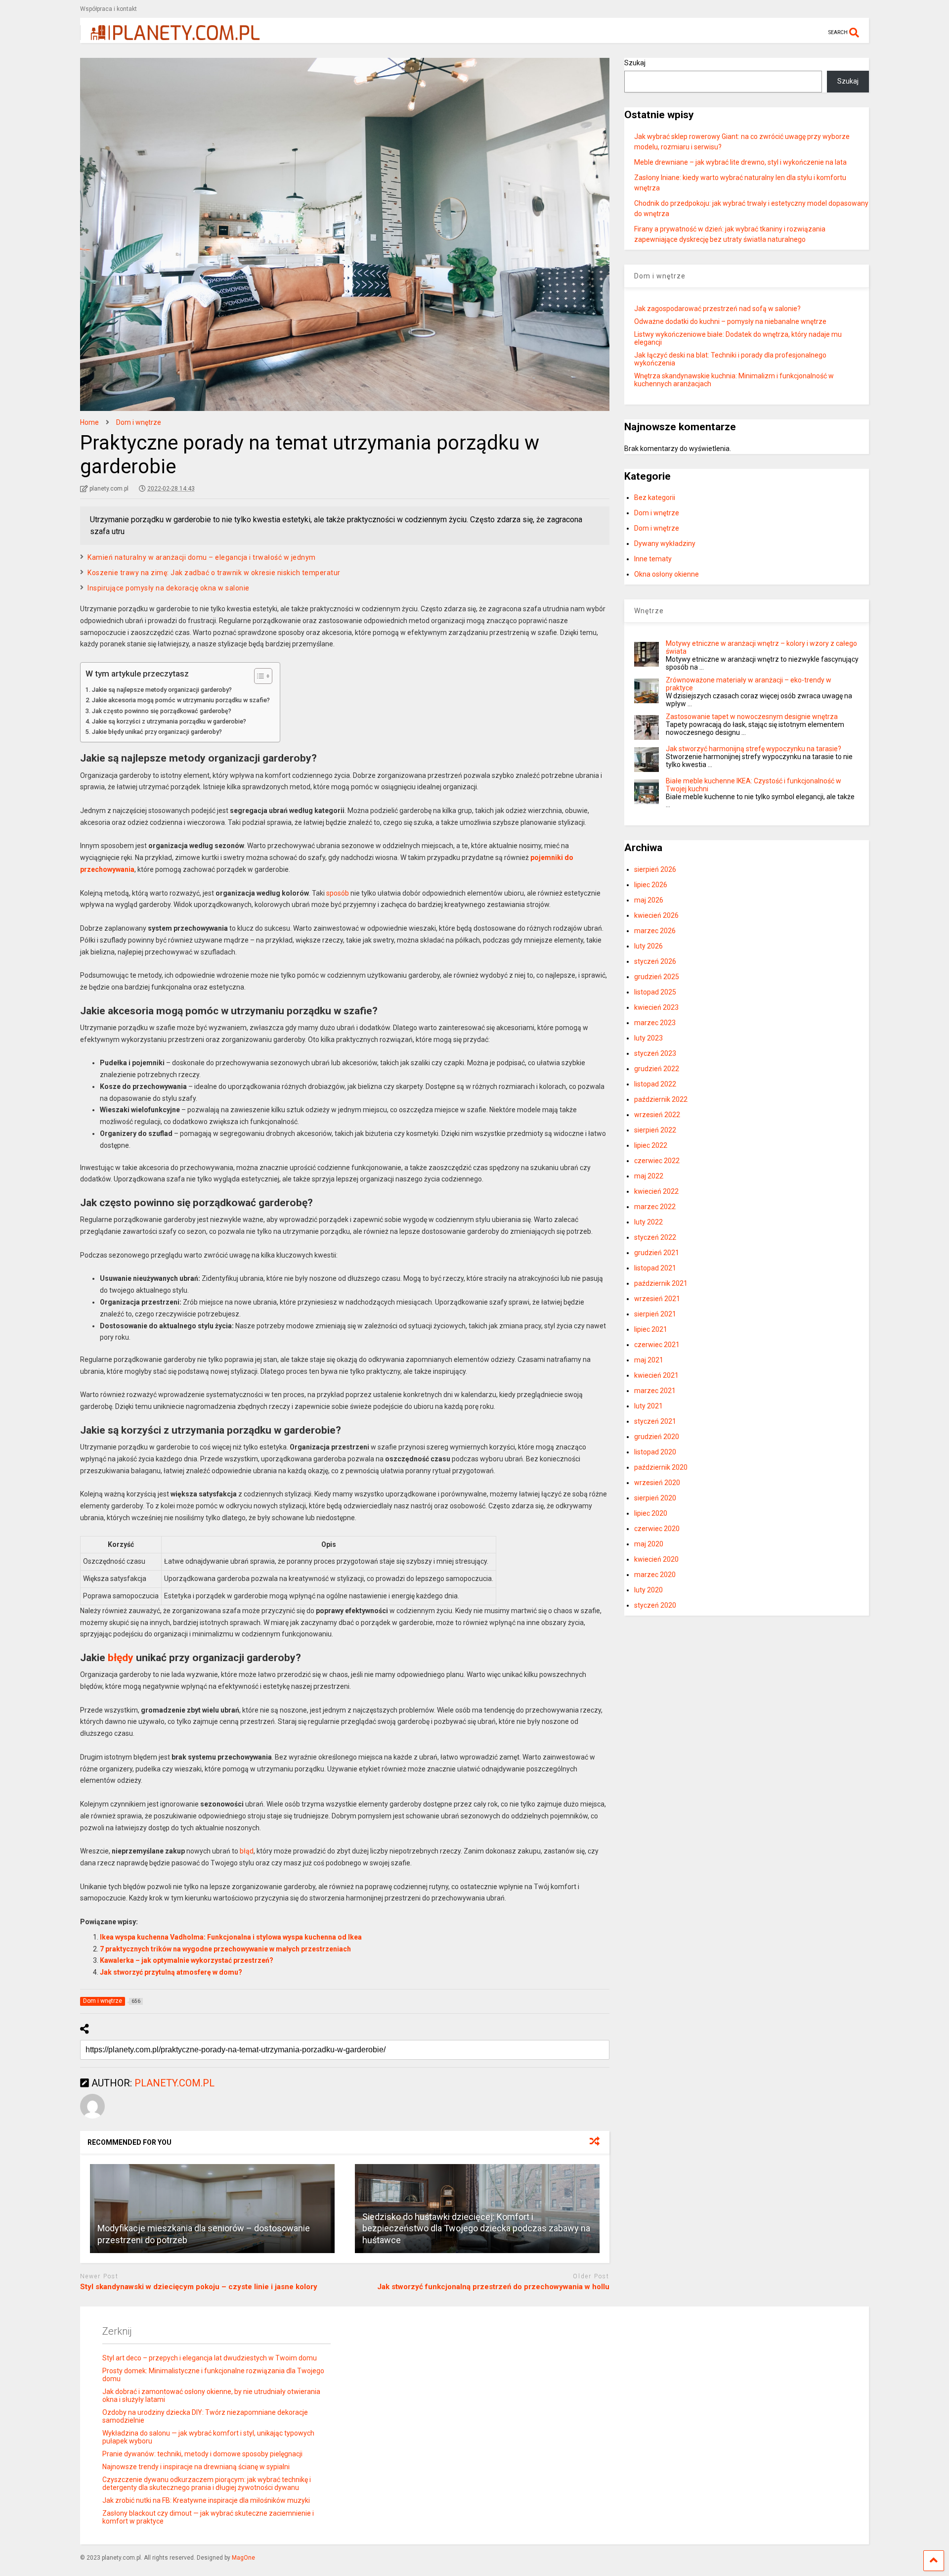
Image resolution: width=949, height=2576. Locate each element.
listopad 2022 (655, 1084)
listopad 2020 (655, 1452)
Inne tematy (653, 559)
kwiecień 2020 (656, 1559)
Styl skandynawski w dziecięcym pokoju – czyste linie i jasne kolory (199, 2287)
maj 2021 (649, 1360)
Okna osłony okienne (667, 574)
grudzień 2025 (657, 977)
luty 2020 (648, 1590)
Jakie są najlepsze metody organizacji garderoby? (162, 690)
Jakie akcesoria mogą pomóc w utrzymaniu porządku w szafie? (181, 700)
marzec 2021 (655, 1391)
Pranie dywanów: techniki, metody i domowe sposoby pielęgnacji (202, 2454)
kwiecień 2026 (656, 915)
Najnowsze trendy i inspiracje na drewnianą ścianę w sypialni (196, 2467)
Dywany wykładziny (665, 543)
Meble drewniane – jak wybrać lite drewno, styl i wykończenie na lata (740, 162)
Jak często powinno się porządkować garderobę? (162, 711)
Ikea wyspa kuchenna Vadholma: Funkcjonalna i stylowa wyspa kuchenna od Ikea (231, 1937)
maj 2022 (649, 1176)
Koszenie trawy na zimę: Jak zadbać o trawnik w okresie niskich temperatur (214, 573)
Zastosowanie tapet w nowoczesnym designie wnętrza (752, 717)
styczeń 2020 (655, 1605)
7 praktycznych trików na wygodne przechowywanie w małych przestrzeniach (225, 1949)
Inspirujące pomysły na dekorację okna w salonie (169, 588)
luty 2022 (648, 1222)
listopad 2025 (655, 992)
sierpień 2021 (655, 1314)
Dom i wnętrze (657, 513)
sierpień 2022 (655, 1130)
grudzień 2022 (657, 1069)
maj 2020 (649, 1544)
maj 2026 (649, 900)
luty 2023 (648, 1038)
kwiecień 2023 (656, 1007)
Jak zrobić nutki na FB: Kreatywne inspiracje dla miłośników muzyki (206, 2500)
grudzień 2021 (657, 1253)
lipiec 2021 (651, 1329)
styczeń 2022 (655, 1237)
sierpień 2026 (655, 869)
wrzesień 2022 (657, 1115)
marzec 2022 (655, 1207)
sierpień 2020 (655, 1498)
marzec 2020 (655, 1575)
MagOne (243, 2558)
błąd (247, 1851)
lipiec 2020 (651, 1513)
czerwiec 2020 (657, 1529)
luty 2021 (648, 1406)
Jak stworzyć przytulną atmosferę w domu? (171, 1972)
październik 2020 (661, 1467)
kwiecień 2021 (656, 1375)
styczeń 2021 (655, 1421)
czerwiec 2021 (657, 1345)
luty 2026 (648, 946)
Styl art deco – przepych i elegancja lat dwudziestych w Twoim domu (210, 2358)
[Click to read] (212, 2209)
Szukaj (635, 63)
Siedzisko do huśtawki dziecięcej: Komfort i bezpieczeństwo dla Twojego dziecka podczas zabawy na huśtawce (476, 2228)
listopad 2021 (655, 1268)
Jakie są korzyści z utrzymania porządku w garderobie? (169, 721)
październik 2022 (661, 1099)
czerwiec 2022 (657, 1161)
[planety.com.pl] (170, 36)
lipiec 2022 (651, 1145)
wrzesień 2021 (657, 1299)
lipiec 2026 (651, 885)
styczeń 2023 (655, 1053)
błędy (121, 1658)
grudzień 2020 (657, 1437)
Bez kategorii (655, 497)
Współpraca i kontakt (108, 9)
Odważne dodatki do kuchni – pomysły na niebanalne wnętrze (730, 321)
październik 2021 (661, 1283)
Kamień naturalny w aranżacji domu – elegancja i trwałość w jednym (202, 557)
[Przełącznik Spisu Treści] (258, 676)
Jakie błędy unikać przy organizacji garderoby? (157, 732)
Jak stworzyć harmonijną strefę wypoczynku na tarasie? (754, 749)
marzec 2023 (655, 1023)
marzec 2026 (655, 931)
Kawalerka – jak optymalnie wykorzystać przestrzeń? (187, 1960)
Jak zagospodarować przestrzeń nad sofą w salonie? (717, 309)
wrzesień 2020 (657, 1483)
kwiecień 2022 (656, 1191)
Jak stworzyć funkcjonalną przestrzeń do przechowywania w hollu (493, 2287)
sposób (338, 893)
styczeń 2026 (655, 961)
